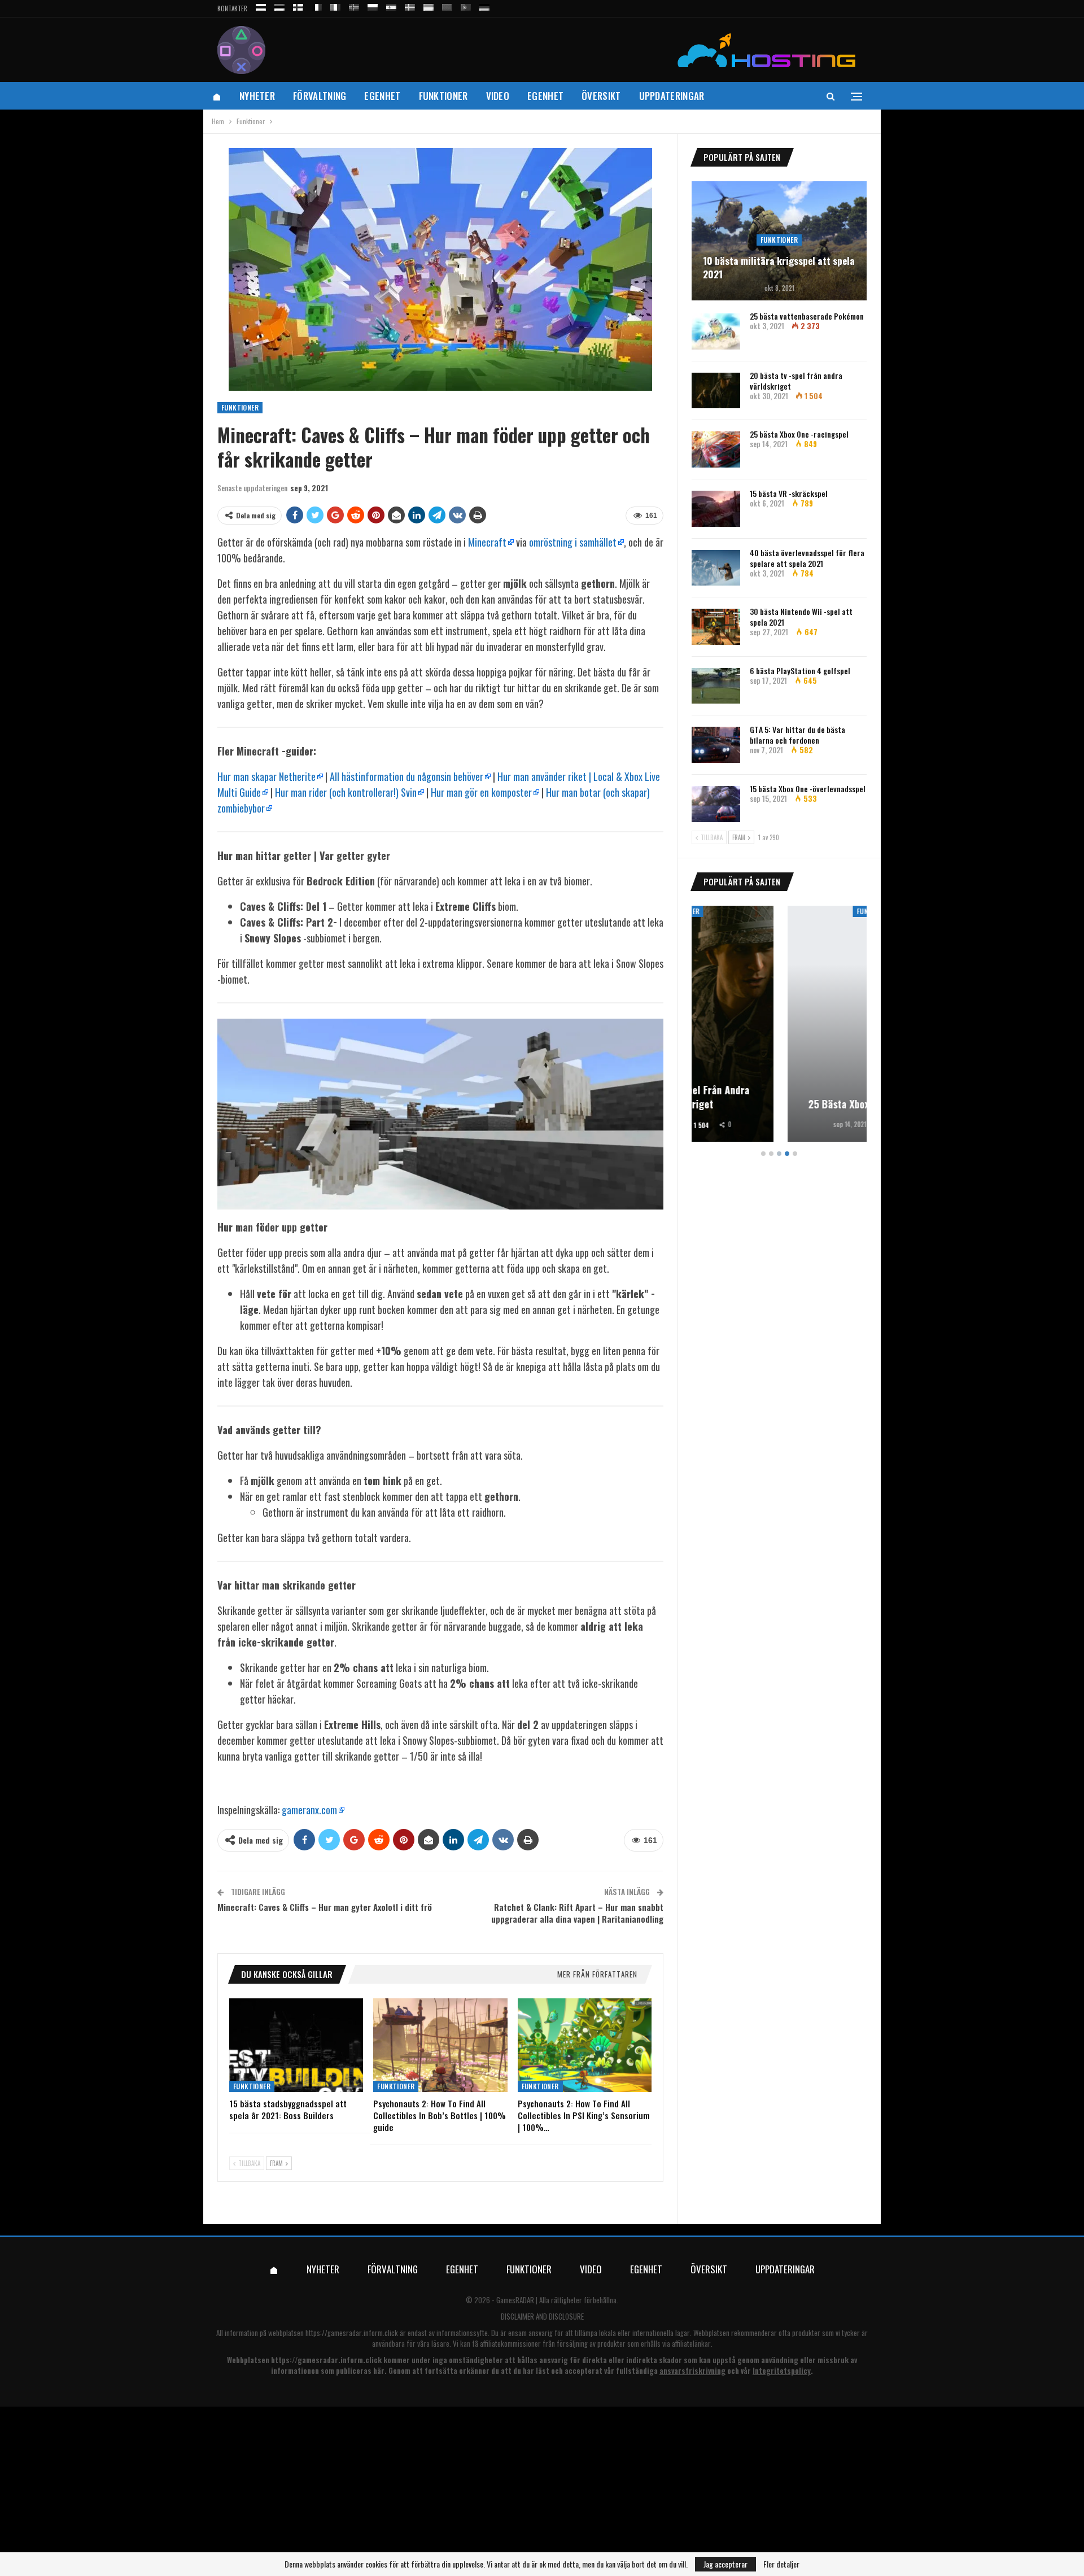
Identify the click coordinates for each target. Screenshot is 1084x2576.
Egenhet (382, 96)
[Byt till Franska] (317, 5)
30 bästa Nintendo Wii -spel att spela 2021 (801, 617)
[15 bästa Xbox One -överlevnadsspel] (716, 804)
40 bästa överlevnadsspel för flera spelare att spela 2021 (807, 558)
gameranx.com (309, 1810)
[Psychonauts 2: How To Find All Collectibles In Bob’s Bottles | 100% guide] (440, 2045)
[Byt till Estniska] (279, 5)
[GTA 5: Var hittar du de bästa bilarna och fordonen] (716, 745)
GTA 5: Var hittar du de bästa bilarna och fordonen (797, 735)
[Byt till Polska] (373, 5)
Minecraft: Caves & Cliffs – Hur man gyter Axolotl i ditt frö (325, 1907)
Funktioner (443, 96)
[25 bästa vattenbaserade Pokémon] (716, 331)
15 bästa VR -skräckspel (789, 493)
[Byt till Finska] (298, 5)
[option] (779, 1026)
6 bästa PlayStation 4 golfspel (800, 671)
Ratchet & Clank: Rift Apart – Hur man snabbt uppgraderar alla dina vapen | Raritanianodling (577, 1913)
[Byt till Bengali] (447, 5)
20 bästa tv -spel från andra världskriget (796, 381)
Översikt (601, 96)
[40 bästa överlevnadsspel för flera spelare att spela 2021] (716, 568)
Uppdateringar (672, 96)
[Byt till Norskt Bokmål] (354, 5)
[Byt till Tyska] (484, 5)
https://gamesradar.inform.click (352, 2333)
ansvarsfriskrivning (692, 2370)
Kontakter (232, 8)
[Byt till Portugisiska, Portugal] (466, 5)
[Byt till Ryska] (261, 5)
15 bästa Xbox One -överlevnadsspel (808, 789)
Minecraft (487, 542)
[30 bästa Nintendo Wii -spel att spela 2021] (716, 627)
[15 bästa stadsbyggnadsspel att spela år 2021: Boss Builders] (296, 2045)
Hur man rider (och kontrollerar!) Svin (346, 792)
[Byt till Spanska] (391, 5)
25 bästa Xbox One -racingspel (799, 434)
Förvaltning (320, 96)
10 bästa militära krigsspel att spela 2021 (779, 268)
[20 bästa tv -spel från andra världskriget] (716, 391)
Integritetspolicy (782, 2370)
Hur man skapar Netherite (266, 776)
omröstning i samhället (573, 542)
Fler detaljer (781, 2564)
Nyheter (257, 96)
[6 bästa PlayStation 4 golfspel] (716, 686)
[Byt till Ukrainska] (429, 5)
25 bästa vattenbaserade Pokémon (807, 316)
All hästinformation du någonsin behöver (406, 776)
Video (498, 96)
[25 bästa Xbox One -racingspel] (716, 449)
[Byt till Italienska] (335, 5)
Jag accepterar (725, 2564)
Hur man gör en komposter (481, 792)
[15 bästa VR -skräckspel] (716, 509)
